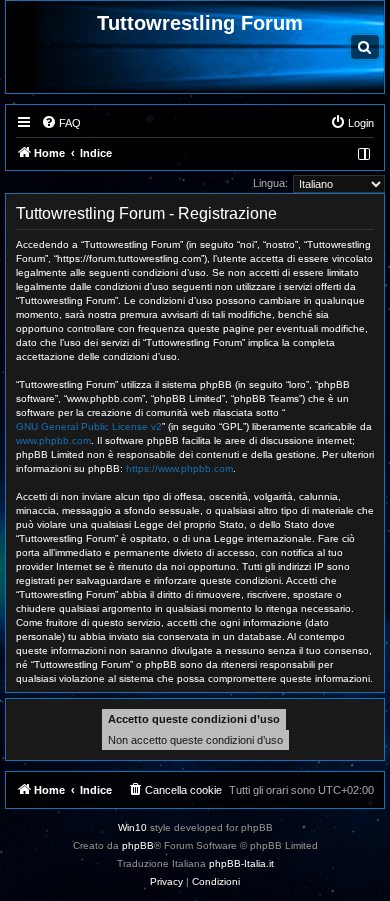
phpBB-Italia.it (241, 863)
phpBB (138, 845)
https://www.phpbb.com (179, 468)
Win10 (132, 827)
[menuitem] (61, 123)
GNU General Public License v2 (89, 426)
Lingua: (270, 183)
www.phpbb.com (53, 440)
